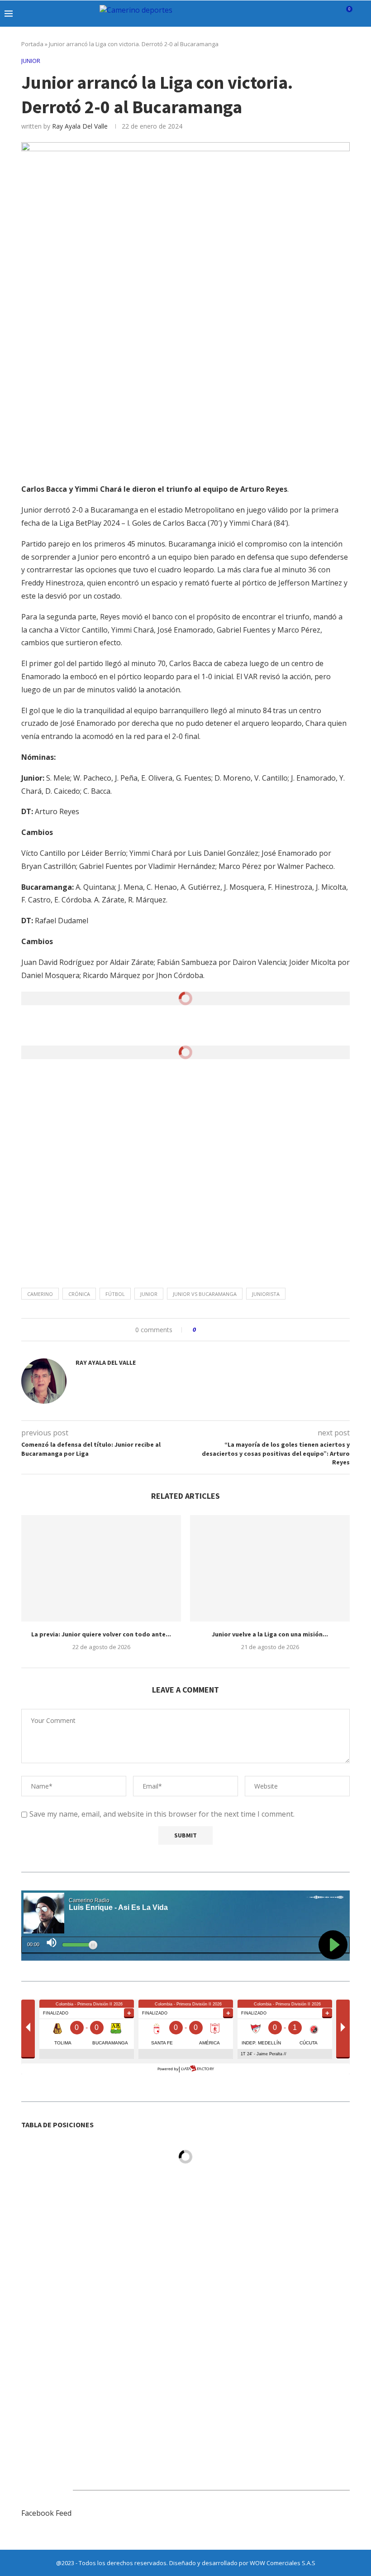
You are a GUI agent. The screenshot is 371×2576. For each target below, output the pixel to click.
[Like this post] (201, 1330)
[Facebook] (275, 14)
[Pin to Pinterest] (228, 1330)
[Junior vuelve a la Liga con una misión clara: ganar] (270, 1568)
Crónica (79, 1294)
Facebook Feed (46, 2513)
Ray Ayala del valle (80, 126)
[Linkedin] (304, 14)
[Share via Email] (237, 1330)
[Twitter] (285, 14)
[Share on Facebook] (211, 1330)
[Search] (362, 14)
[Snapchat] (323, 14)
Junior (149, 1294)
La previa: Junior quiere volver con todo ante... (101, 1634)
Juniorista (266, 1294)
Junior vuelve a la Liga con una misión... (270, 1634)
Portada (32, 44)
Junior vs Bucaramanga (205, 1294)
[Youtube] (313, 14)
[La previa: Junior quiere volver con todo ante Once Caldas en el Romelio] (101, 1568)
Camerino (40, 1294)
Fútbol (115, 1294)
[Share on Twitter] (220, 1330)
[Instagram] (294, 14)
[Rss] (332, 14)
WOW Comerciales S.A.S (283, 2563)
